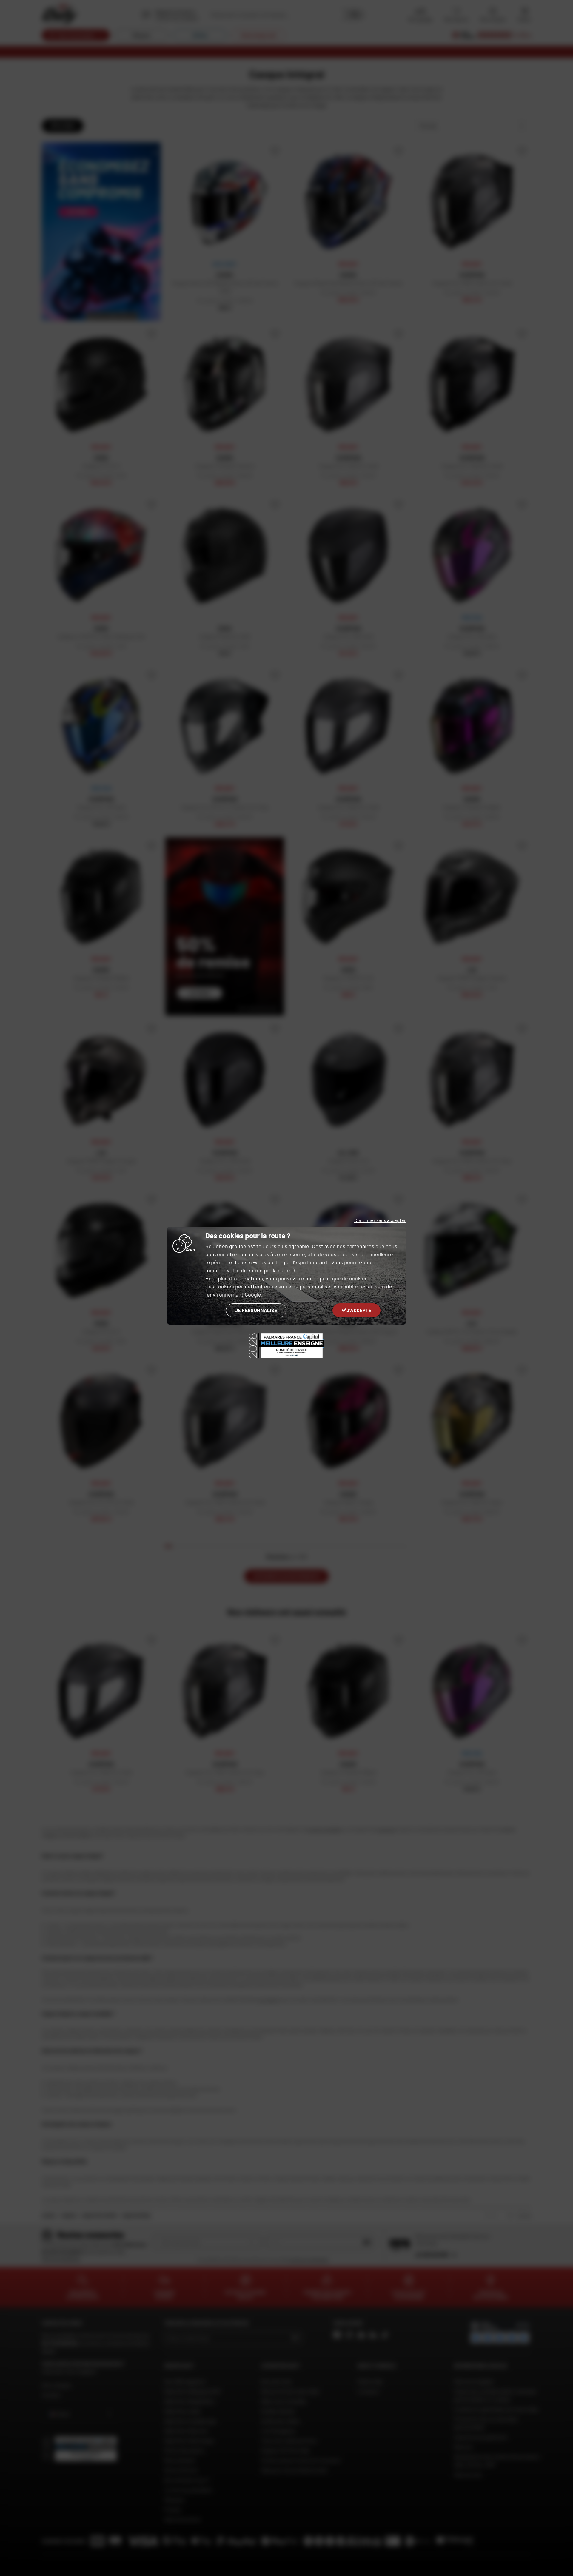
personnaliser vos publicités (333, 1286)
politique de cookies (344, 1278)
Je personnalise (256, 1310)
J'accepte (359, 1310)
